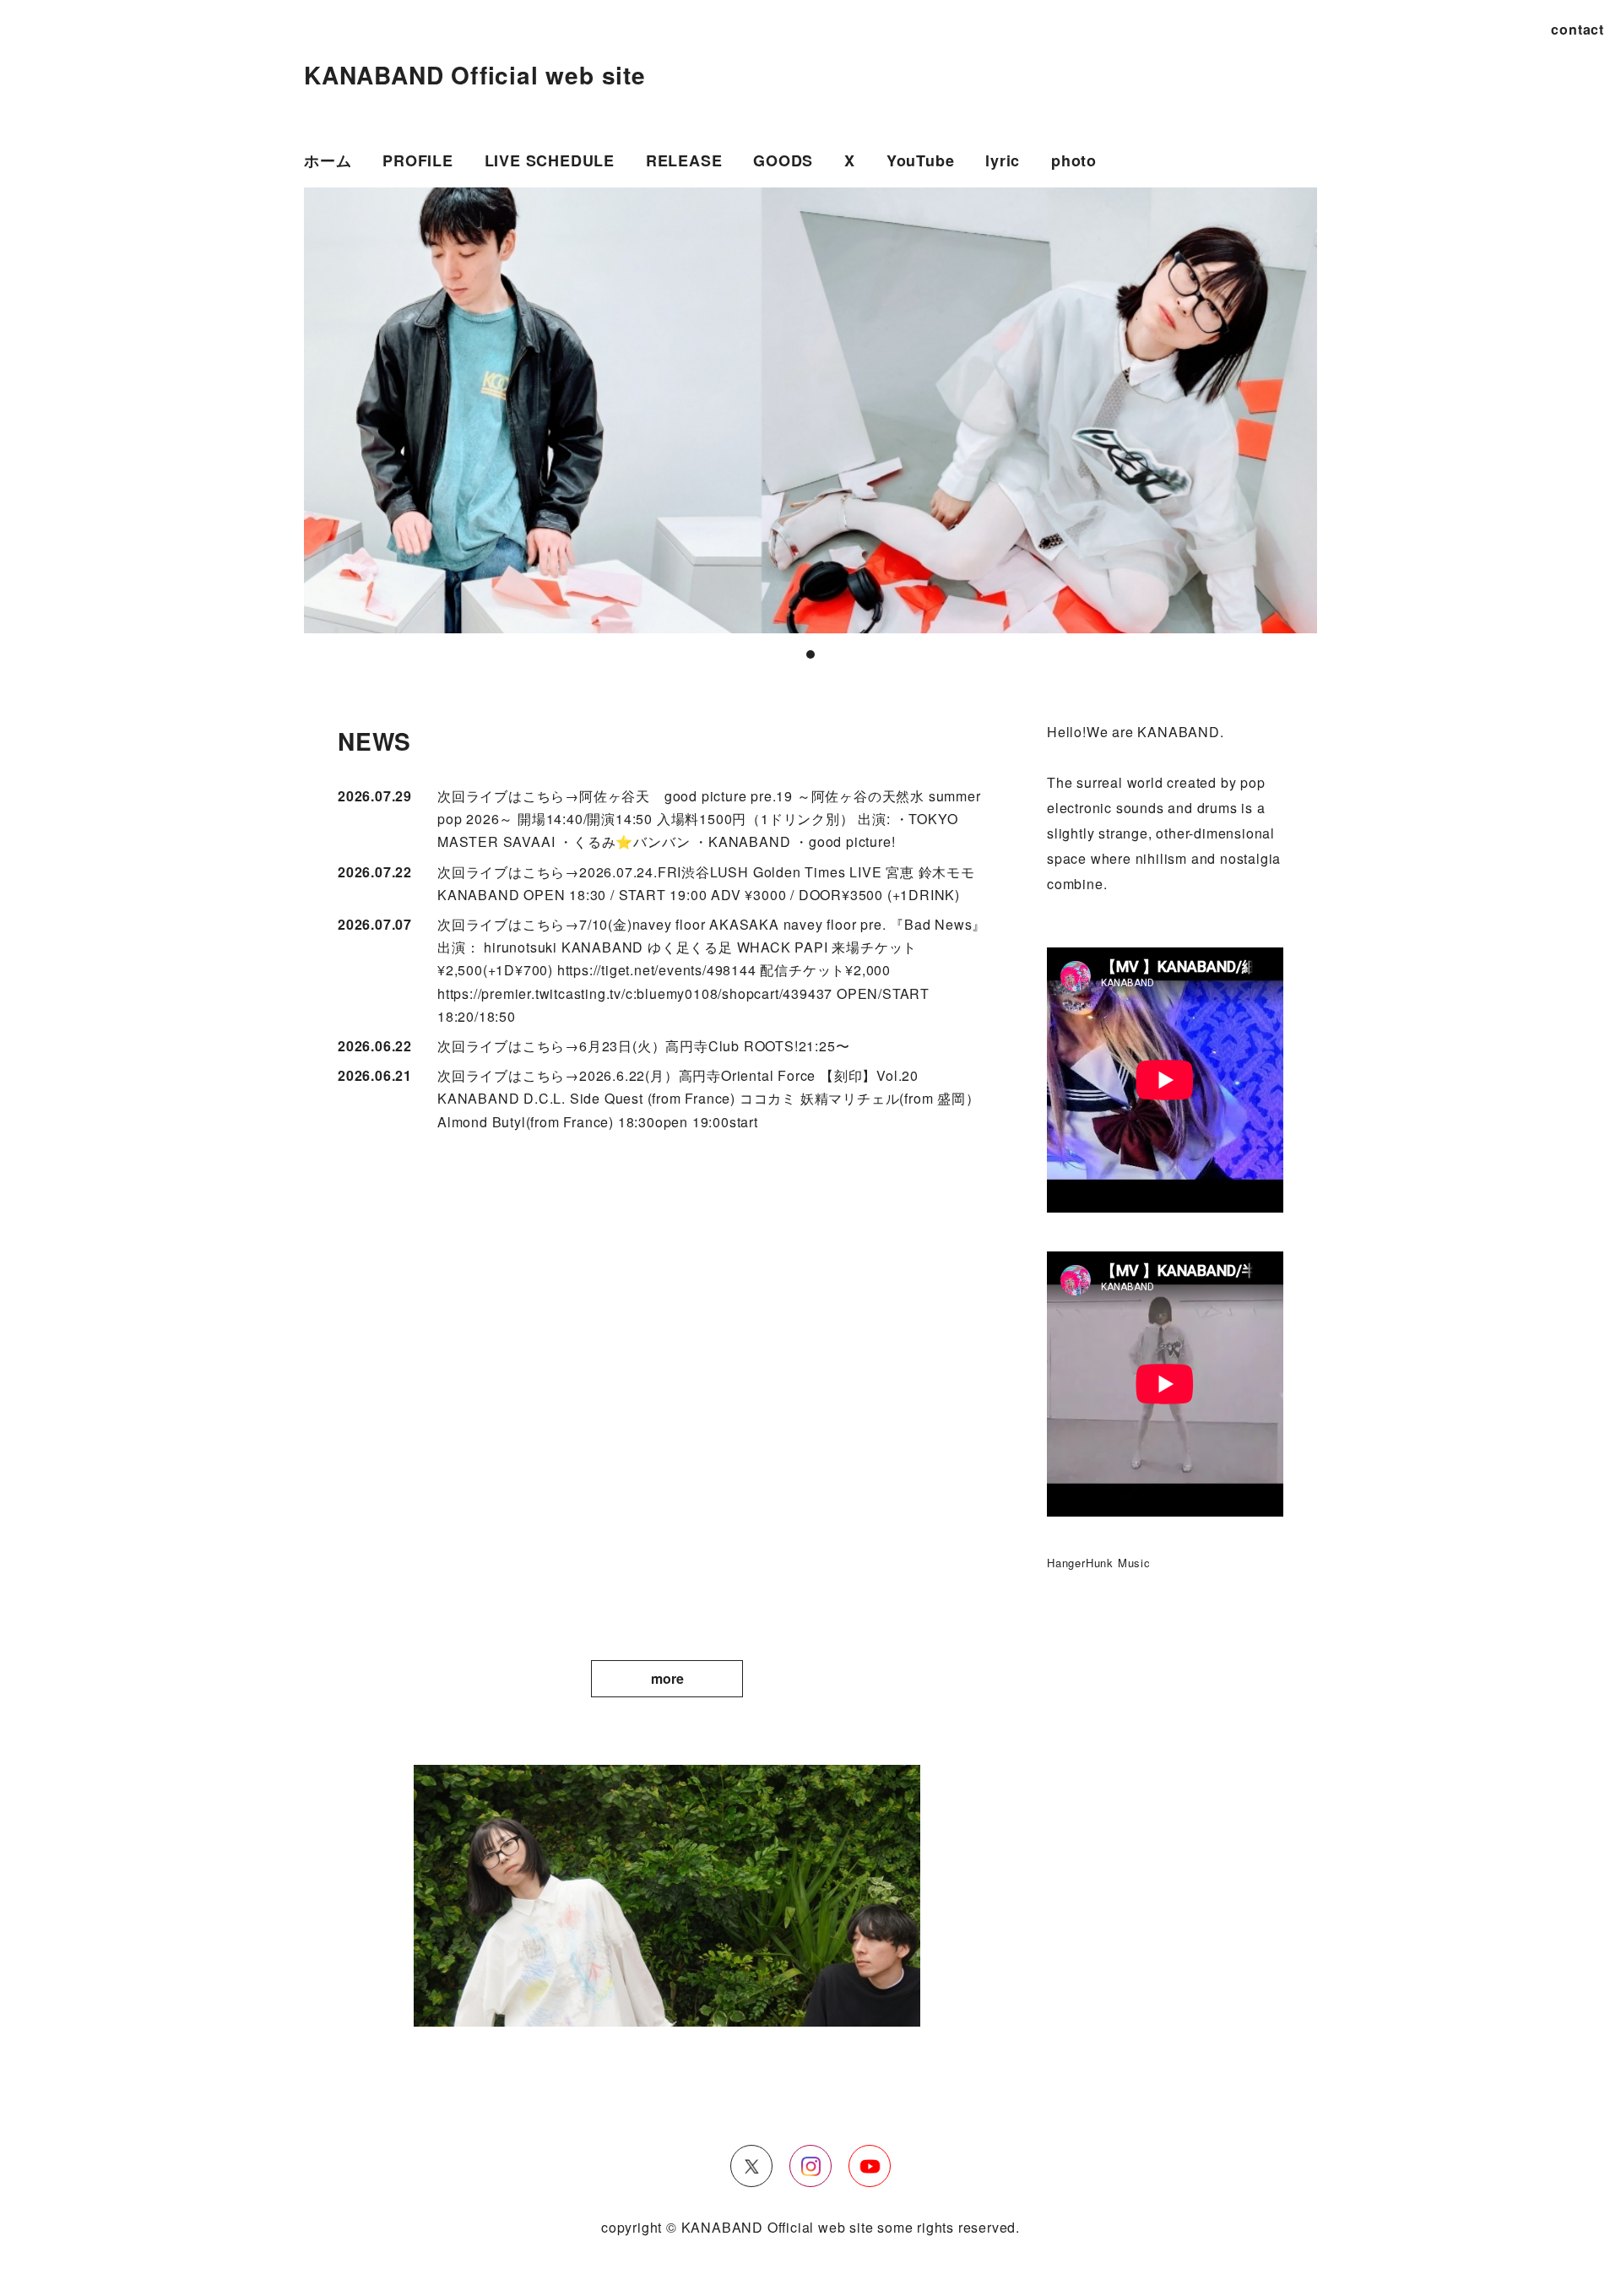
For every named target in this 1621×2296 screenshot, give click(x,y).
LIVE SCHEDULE (550, 160)
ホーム (328, 160)
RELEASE (684, 160)
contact (1578, 29)
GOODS (783, 160)
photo (1074, 160)
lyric (1003, 160)
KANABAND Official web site (475, 75)
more (667, 1678)
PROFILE (418, 160)
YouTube (921, 160)
